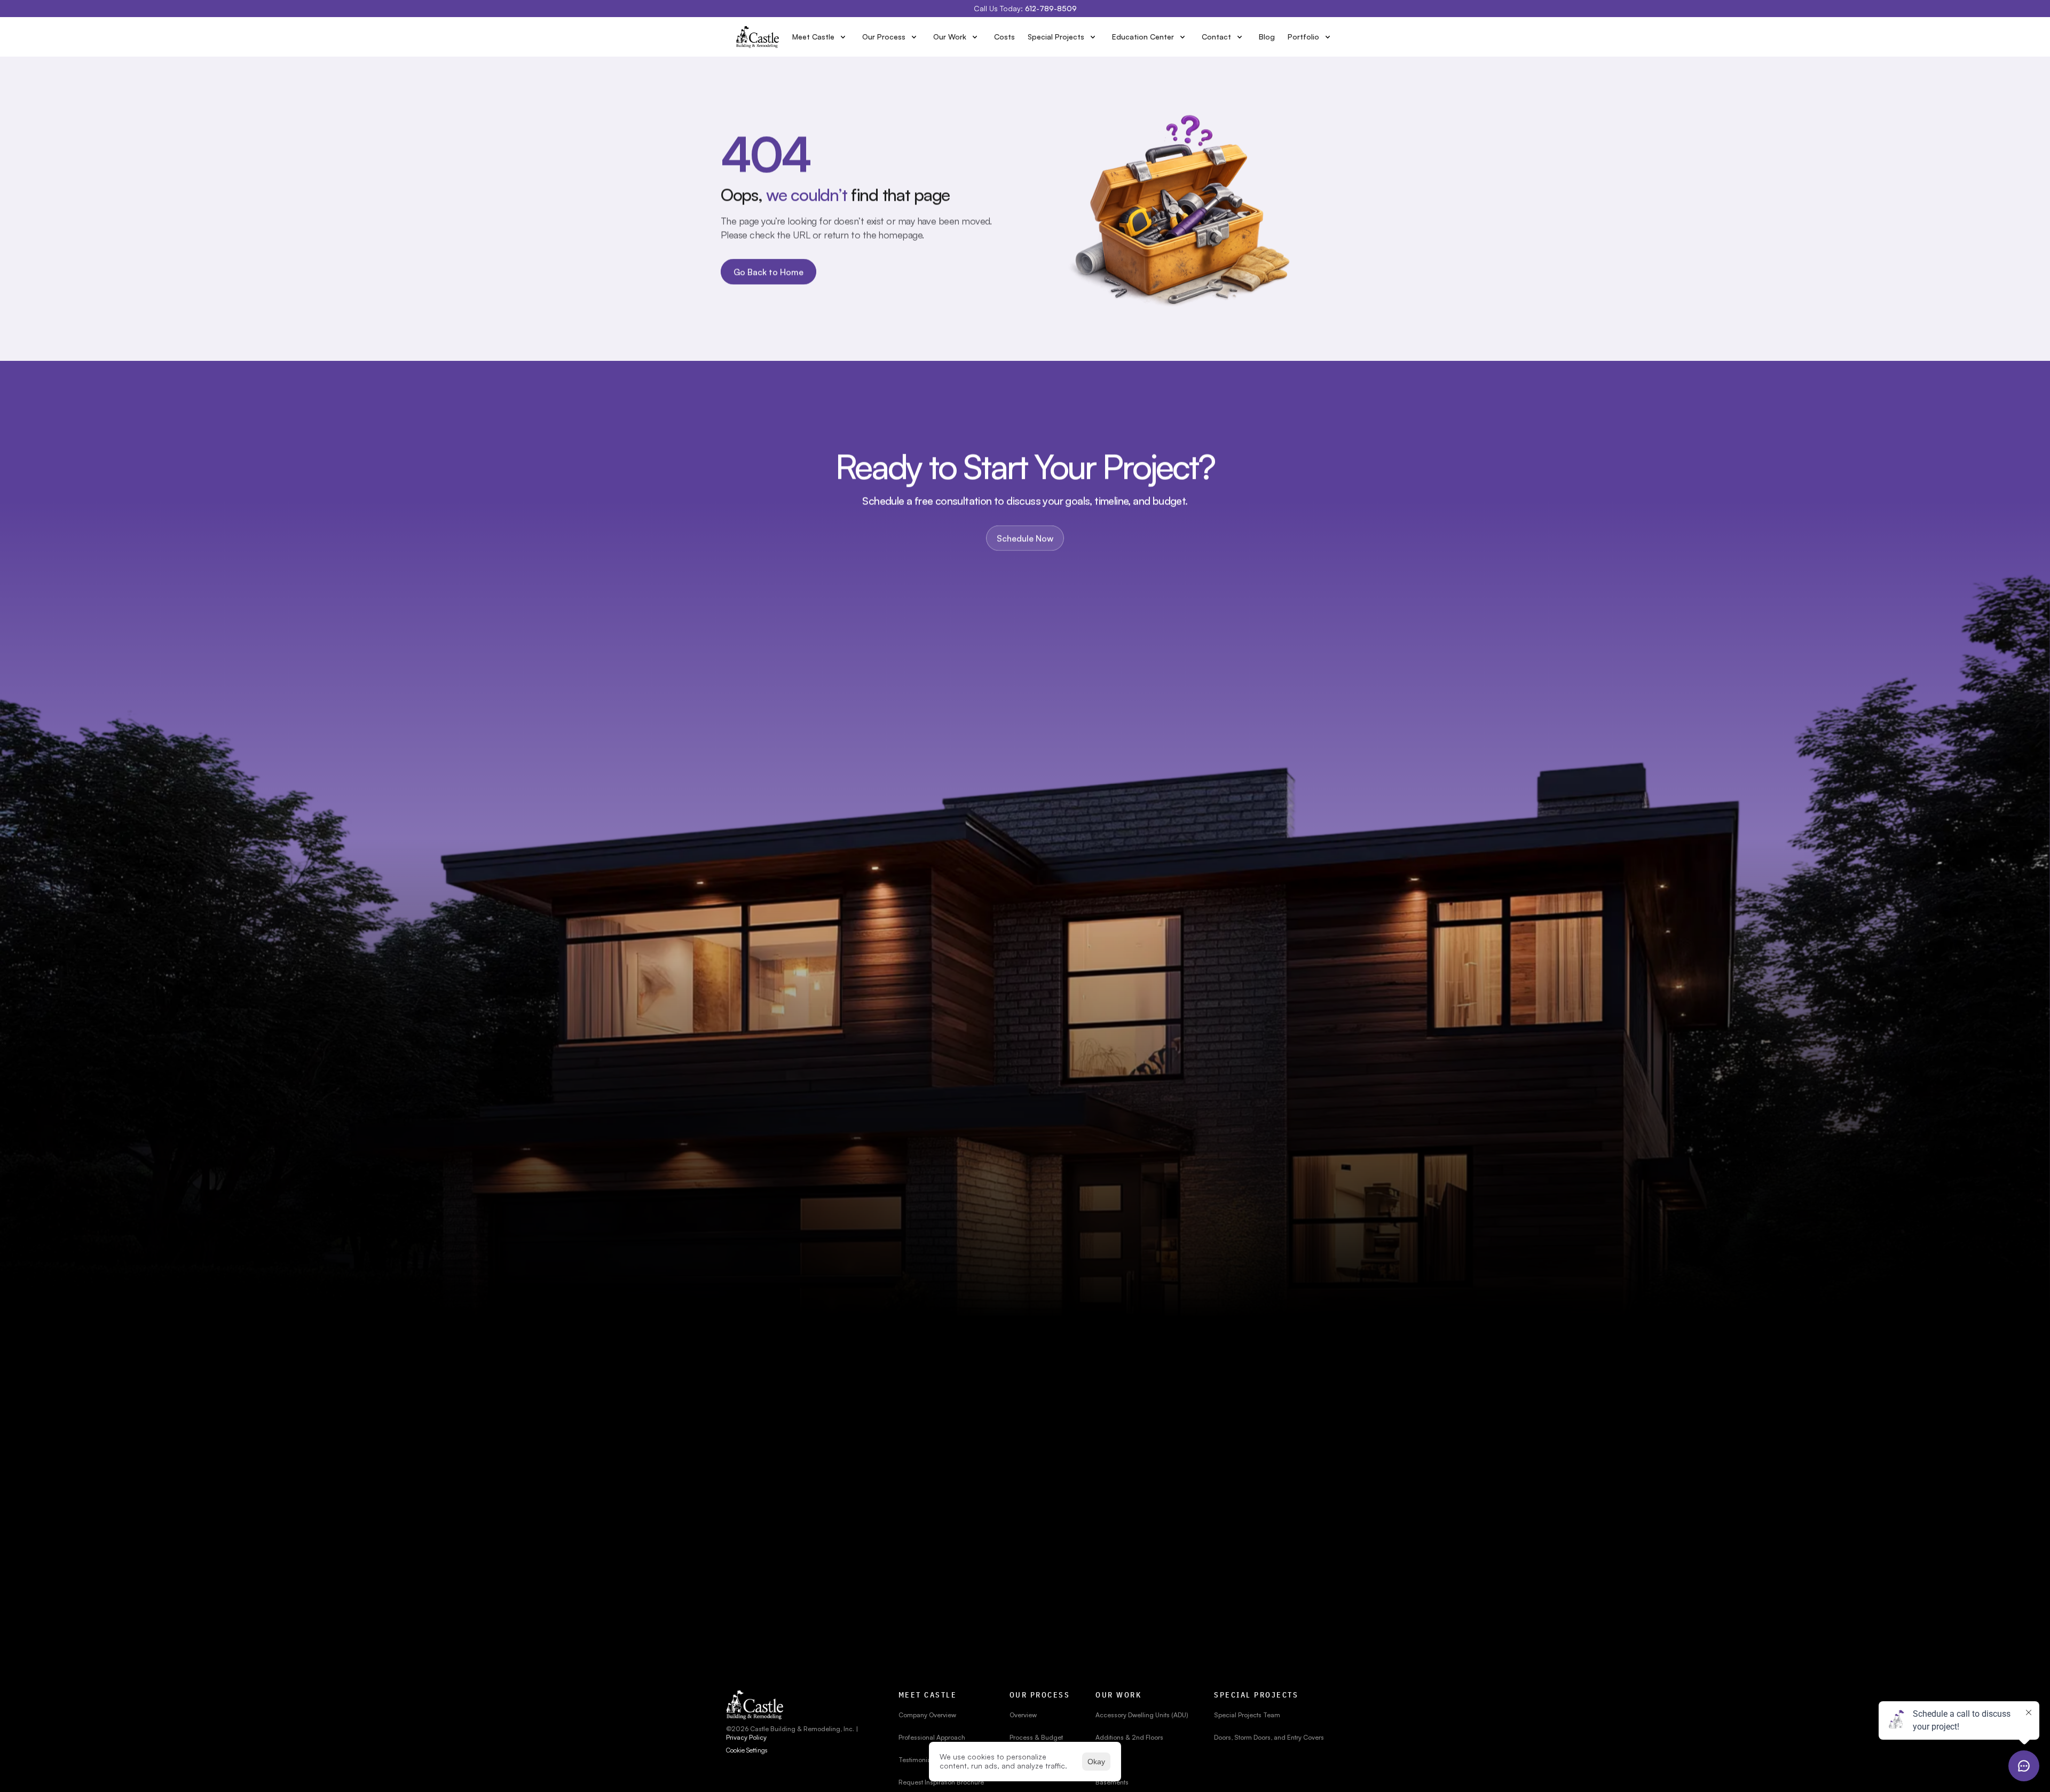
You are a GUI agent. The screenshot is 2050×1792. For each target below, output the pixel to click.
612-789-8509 (1051, 8)
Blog (1267, 37)
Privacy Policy (746, 1737)
